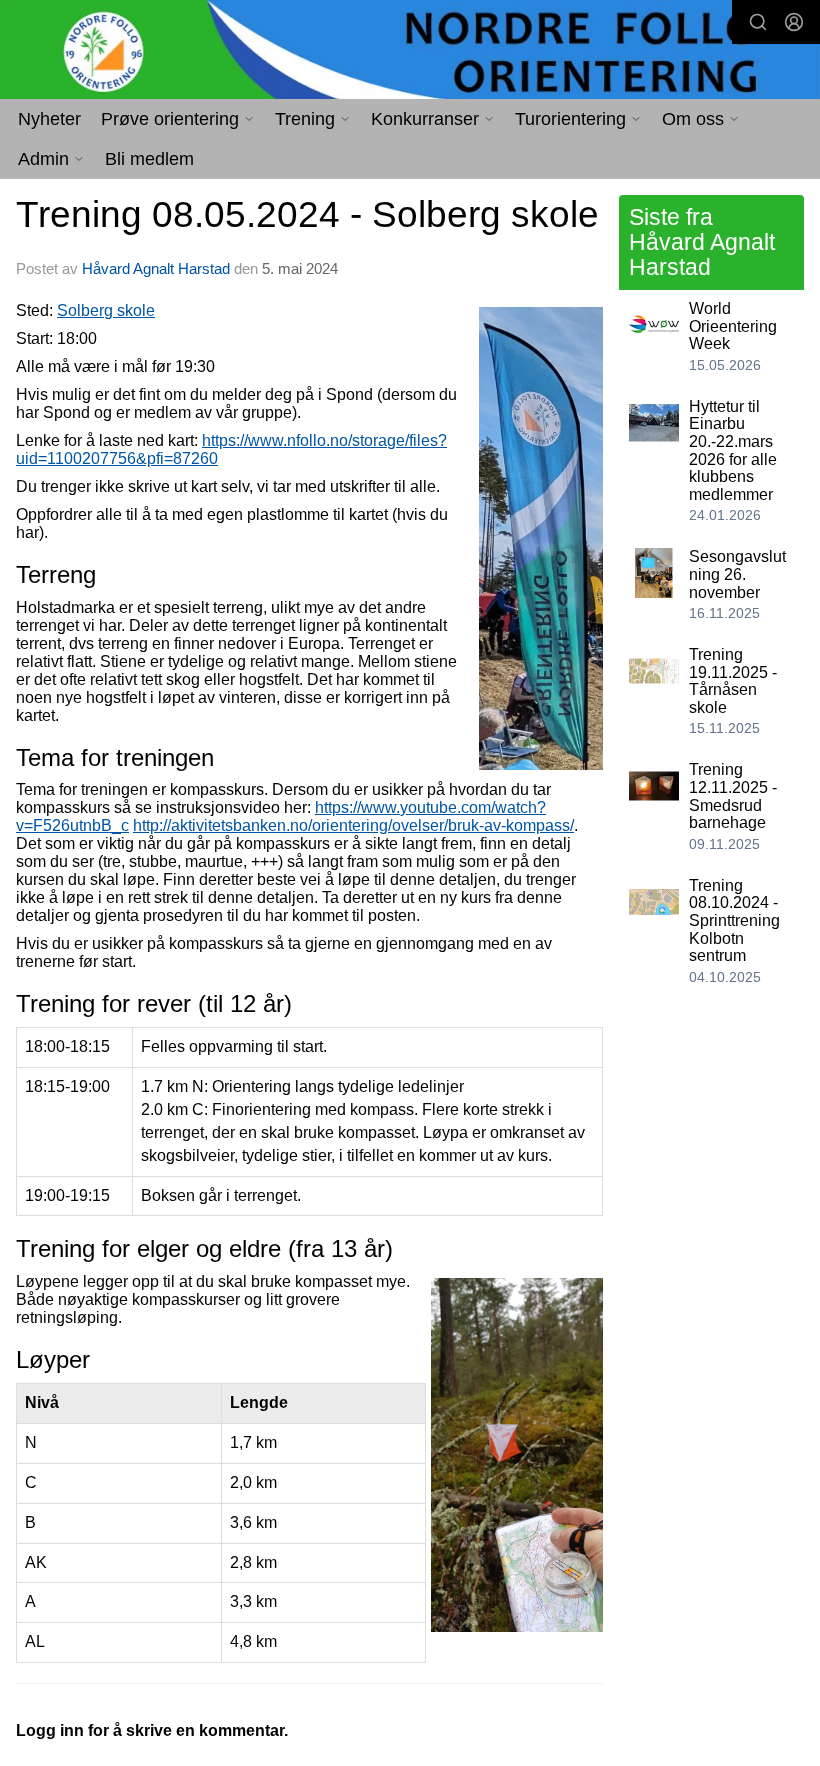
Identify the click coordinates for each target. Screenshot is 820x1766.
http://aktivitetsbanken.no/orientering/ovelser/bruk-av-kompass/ (353, 825)
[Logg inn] (794, 22)
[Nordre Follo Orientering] (410, 51)
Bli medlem (149, 159)
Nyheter (49, 119)
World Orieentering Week (733, 326)
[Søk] (758, 22)
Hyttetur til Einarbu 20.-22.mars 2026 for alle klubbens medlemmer (733, 450)
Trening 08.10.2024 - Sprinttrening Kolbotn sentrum (734, 920)
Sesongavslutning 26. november (737, 574)
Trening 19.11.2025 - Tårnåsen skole (733, 681)
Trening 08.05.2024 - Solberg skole (307, 214)
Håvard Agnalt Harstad (156, 268)
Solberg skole (106, 310)
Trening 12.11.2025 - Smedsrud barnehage (733, 796)
